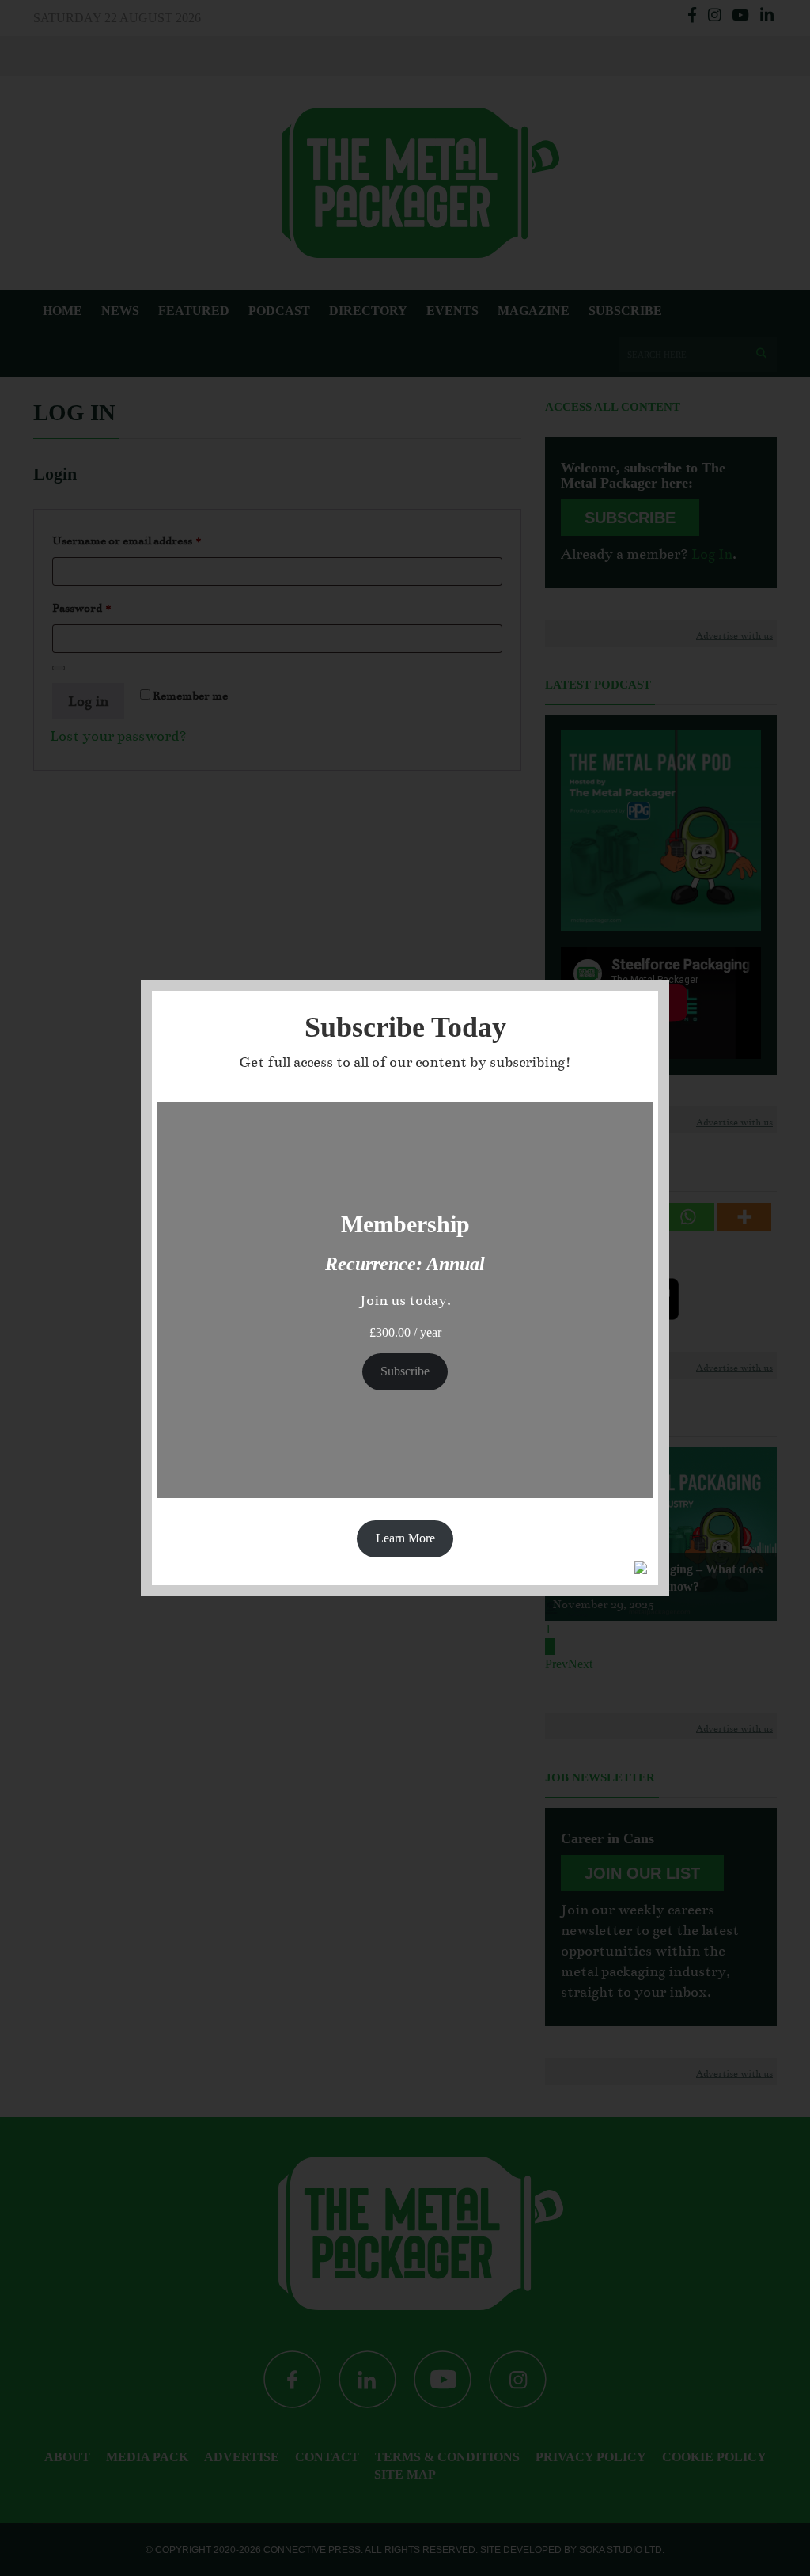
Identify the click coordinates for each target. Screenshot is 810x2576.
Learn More (405, 1538)
